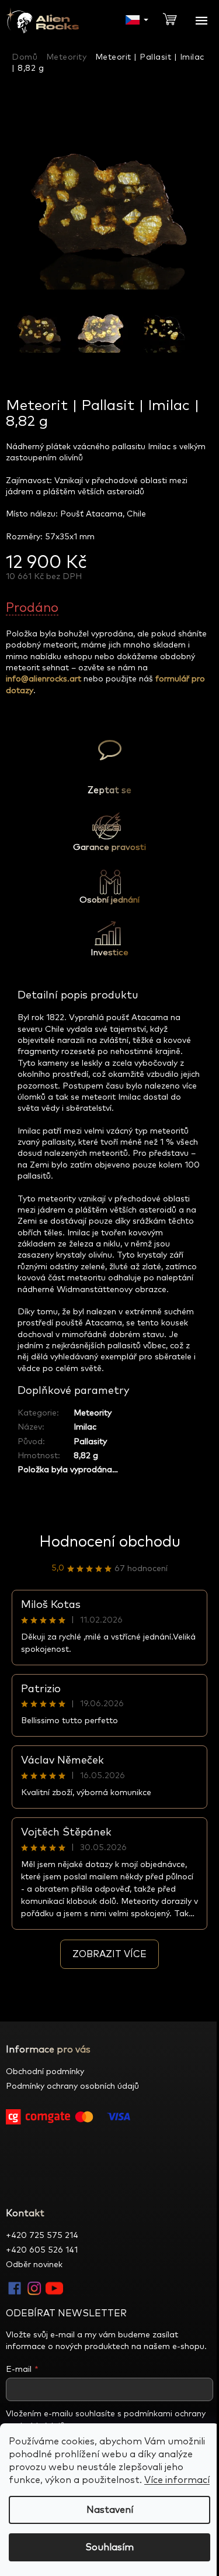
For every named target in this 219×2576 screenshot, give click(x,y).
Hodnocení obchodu (110, 1542)
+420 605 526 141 (42, 2250)
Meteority (93, 1413)
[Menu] (201, 20)
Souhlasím (109, 2547)
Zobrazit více (109, 1954)
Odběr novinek (34, 2265)
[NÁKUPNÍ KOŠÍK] (175, 18)
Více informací (177, 2480)
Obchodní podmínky (45, 2072)
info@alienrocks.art (44, 679)
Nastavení (110, 2510)
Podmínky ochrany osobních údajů (72, 2086)
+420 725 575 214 (42, 2236)
